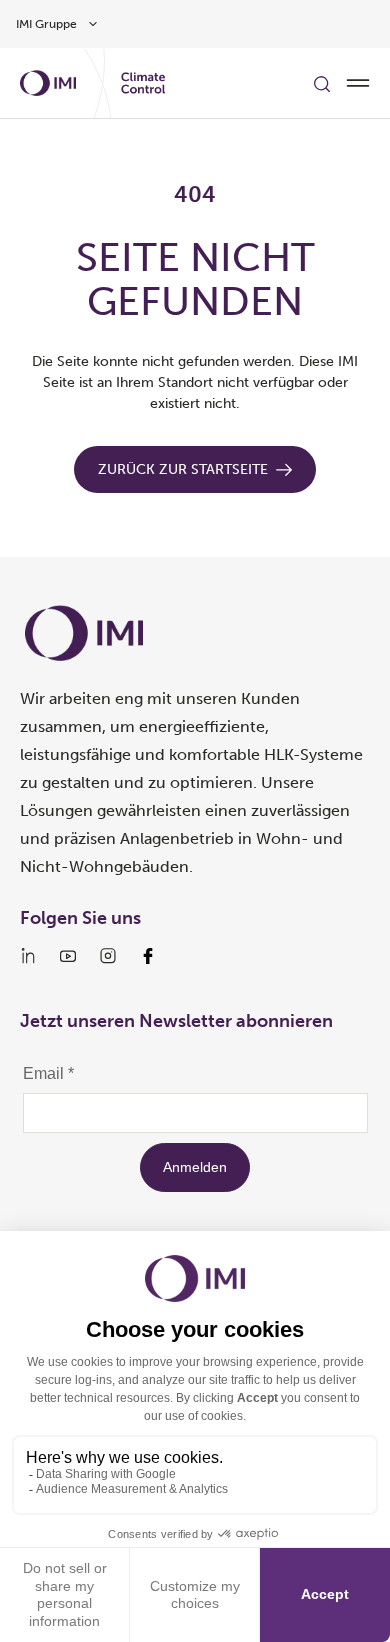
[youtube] (68, 956)
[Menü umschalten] (358, 83)
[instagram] (108, 956)
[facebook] (148, 956)
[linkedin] (28, 956)
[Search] (322, 83)
